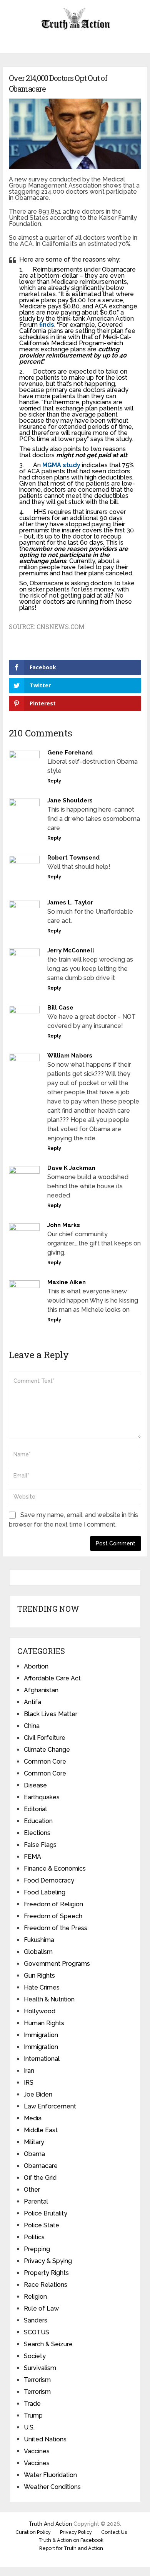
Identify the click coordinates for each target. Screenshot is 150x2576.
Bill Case (60, 1008)
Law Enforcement (50, 2106)
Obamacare (41, 2166)
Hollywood (40, 2011)
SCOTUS (37, 2332)
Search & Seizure (48, 2344)
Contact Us (114, 2532)
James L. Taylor (70, 903)
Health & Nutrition (49, 1999)
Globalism (38, 1952)
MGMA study (61, 465)
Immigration (41, 2035)
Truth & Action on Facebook (71, 2540)
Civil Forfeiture (45, 1738)
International (42, 2059)
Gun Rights (39, 1976)
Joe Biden (38, 2094)
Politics (34, 2237)
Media (33, 2118)
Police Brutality (46, 2213)
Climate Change (47, 1750)
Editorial (35, 1809)
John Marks (64, 1225)
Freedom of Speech (53, 1916)
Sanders (36, 2320)
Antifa (32, 1702)
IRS (29, 2083)
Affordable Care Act (52, 1678)
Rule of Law (41, 2308)
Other (32, 2190)
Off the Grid (40, 2178)
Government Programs (57, 1964)
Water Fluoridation (50, 2475)
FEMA (32, 1857)
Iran (29, 2071)
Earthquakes (42, 1797)
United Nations (45, 2439)
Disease (35, 1785)
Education (38, 1821)
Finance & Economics (55, 1869)
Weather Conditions (52, 2487)
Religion (35, 2297)
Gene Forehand (70, 753)
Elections (37, 1833)
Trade (32, 2404)
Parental (36, 2201)
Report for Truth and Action (71, 2548)
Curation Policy (33, 2532)
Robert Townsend (73, 858)
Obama (34, 2154)
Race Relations (46, 2285)
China (32, 1726)
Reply (54, 781)
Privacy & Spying (48, 2261)
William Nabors (70, 1056)
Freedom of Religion (53, 1904)
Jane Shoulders (70, 800)
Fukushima (39, 1940)
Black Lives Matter (51, 1714)
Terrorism (37, 2380)
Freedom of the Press (56, 1928)
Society (35, 2356)
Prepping (37, 2249)
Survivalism (40, 2368)
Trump (33, 2415)
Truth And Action (50, 2524)
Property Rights (46, 2273)
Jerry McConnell (71, 950)
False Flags (40, 1845)
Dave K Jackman (71, 1168)
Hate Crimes (42, 1987)
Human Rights (44, 2023)
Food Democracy (49, 1880)
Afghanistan (41, 1690)
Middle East (41, 2130)
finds (47, 325)
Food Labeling (45, 1892)
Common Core (45, 1762)
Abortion (36, 1666)
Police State (42, 2225)
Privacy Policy (76, 2532)
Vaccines (37, 2451)
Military (34, 2142)
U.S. (29, 2427)
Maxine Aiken (67, 1282)
